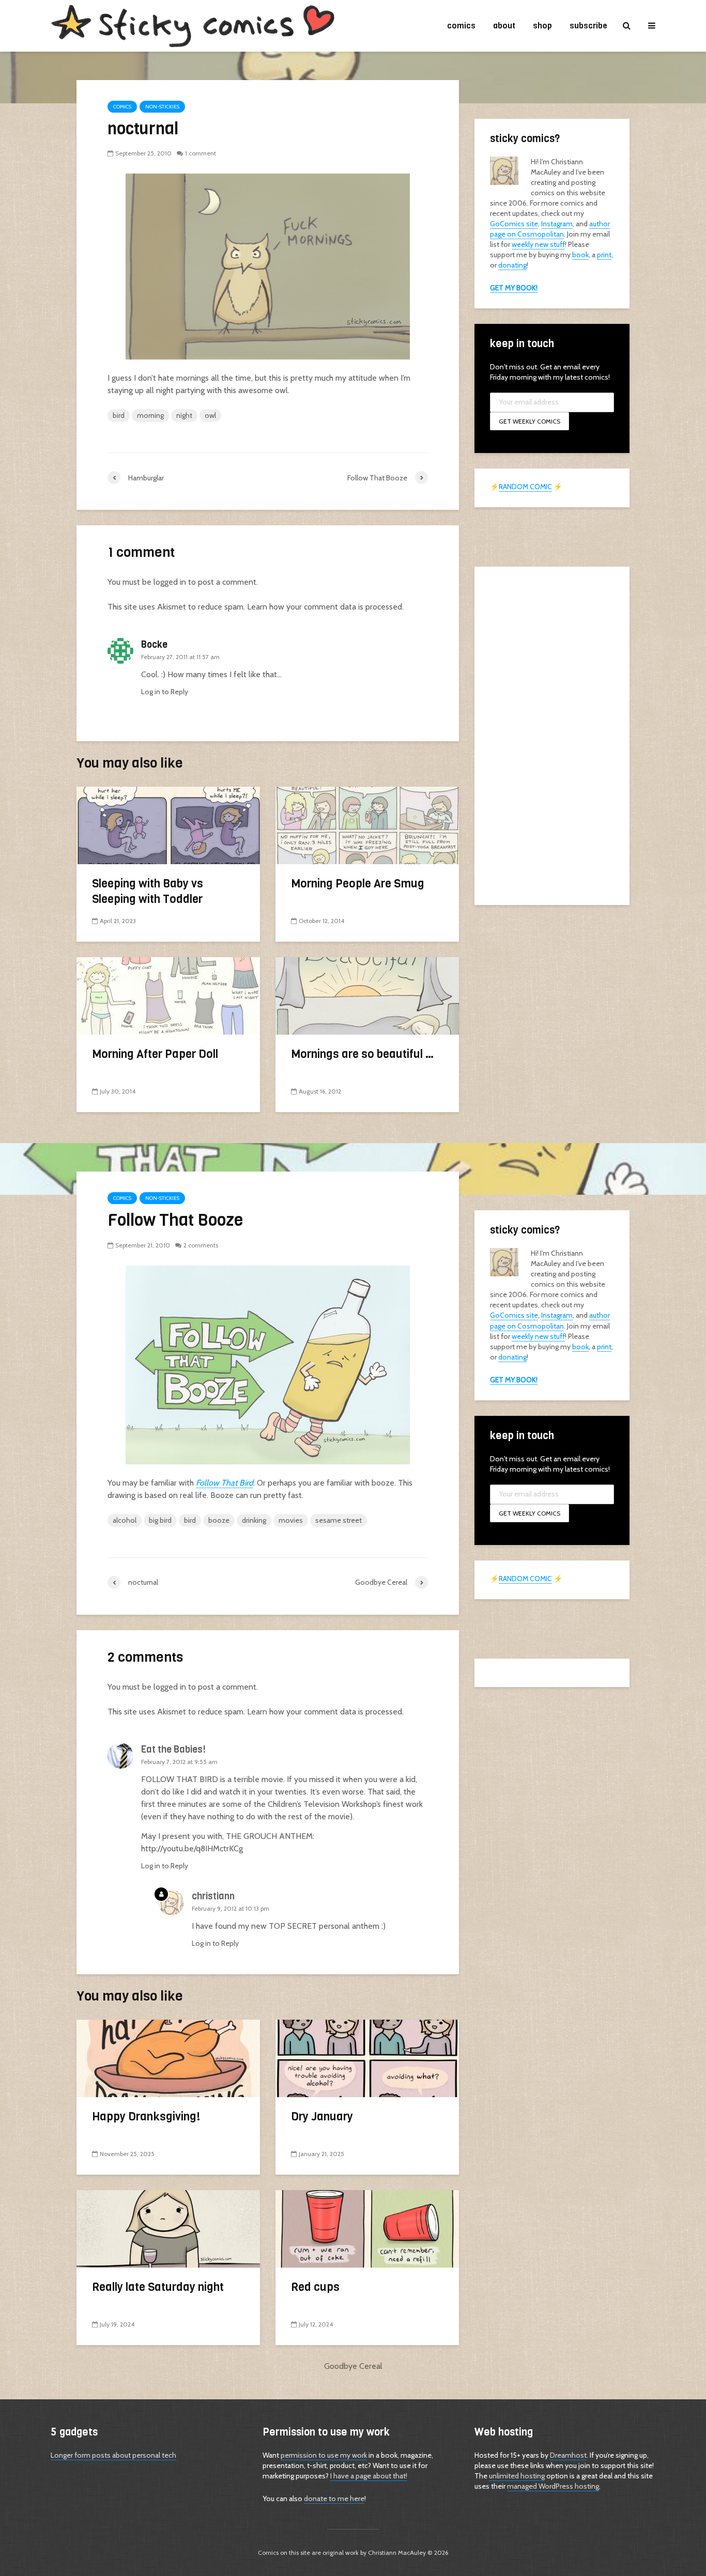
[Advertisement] (552, 735)
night (184, 415)
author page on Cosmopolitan (550, 229)
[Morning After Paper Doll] (168, 995)
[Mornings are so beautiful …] (367, 995)
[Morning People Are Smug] (367, 825)
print (604, 255)
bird (119, 415)
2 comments (201, 1245)
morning (150, 415)
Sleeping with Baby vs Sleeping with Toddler (148, 891)
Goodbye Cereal (353, 2366)
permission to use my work (324, 2455)
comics (461, 26)
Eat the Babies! (173, 1750)
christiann (213, 1896)
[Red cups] (367, 2228)
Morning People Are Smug (358, 884)
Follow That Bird (225, 1483)
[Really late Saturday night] (168, 2228)
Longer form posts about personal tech (113, 2455)
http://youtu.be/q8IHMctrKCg (192, 1848)
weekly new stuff (538, 244)
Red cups (315, 2287)
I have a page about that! (369, 2476)
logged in (170, 582)
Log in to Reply (165, 692)
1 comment (201, 153)
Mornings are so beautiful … (363, 1054)
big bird (160, 1520)
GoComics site (514, 224)
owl (210, 415)
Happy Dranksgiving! (146, 2117)
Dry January (322, 2117)
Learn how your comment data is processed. (325, 607)
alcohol (125, 1520)
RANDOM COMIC (525, 487)
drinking (254, 1520)
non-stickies (162, 107)
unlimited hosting (517, 2476)
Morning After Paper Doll (155, 1054)
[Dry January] (367, 2058)
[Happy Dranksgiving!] (168, 2058)
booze (219, 1520)
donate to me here (334, 2499)
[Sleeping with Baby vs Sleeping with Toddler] (168, 825)
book (580, 255)
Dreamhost (568, 2455)
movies (291, 1520)
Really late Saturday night (158, 2287)
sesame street (339, 1520)
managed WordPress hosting (553, 2486)
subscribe (588, 26)
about (504, 26)
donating (512, 265)
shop (542, 26)
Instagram (557, 224)
